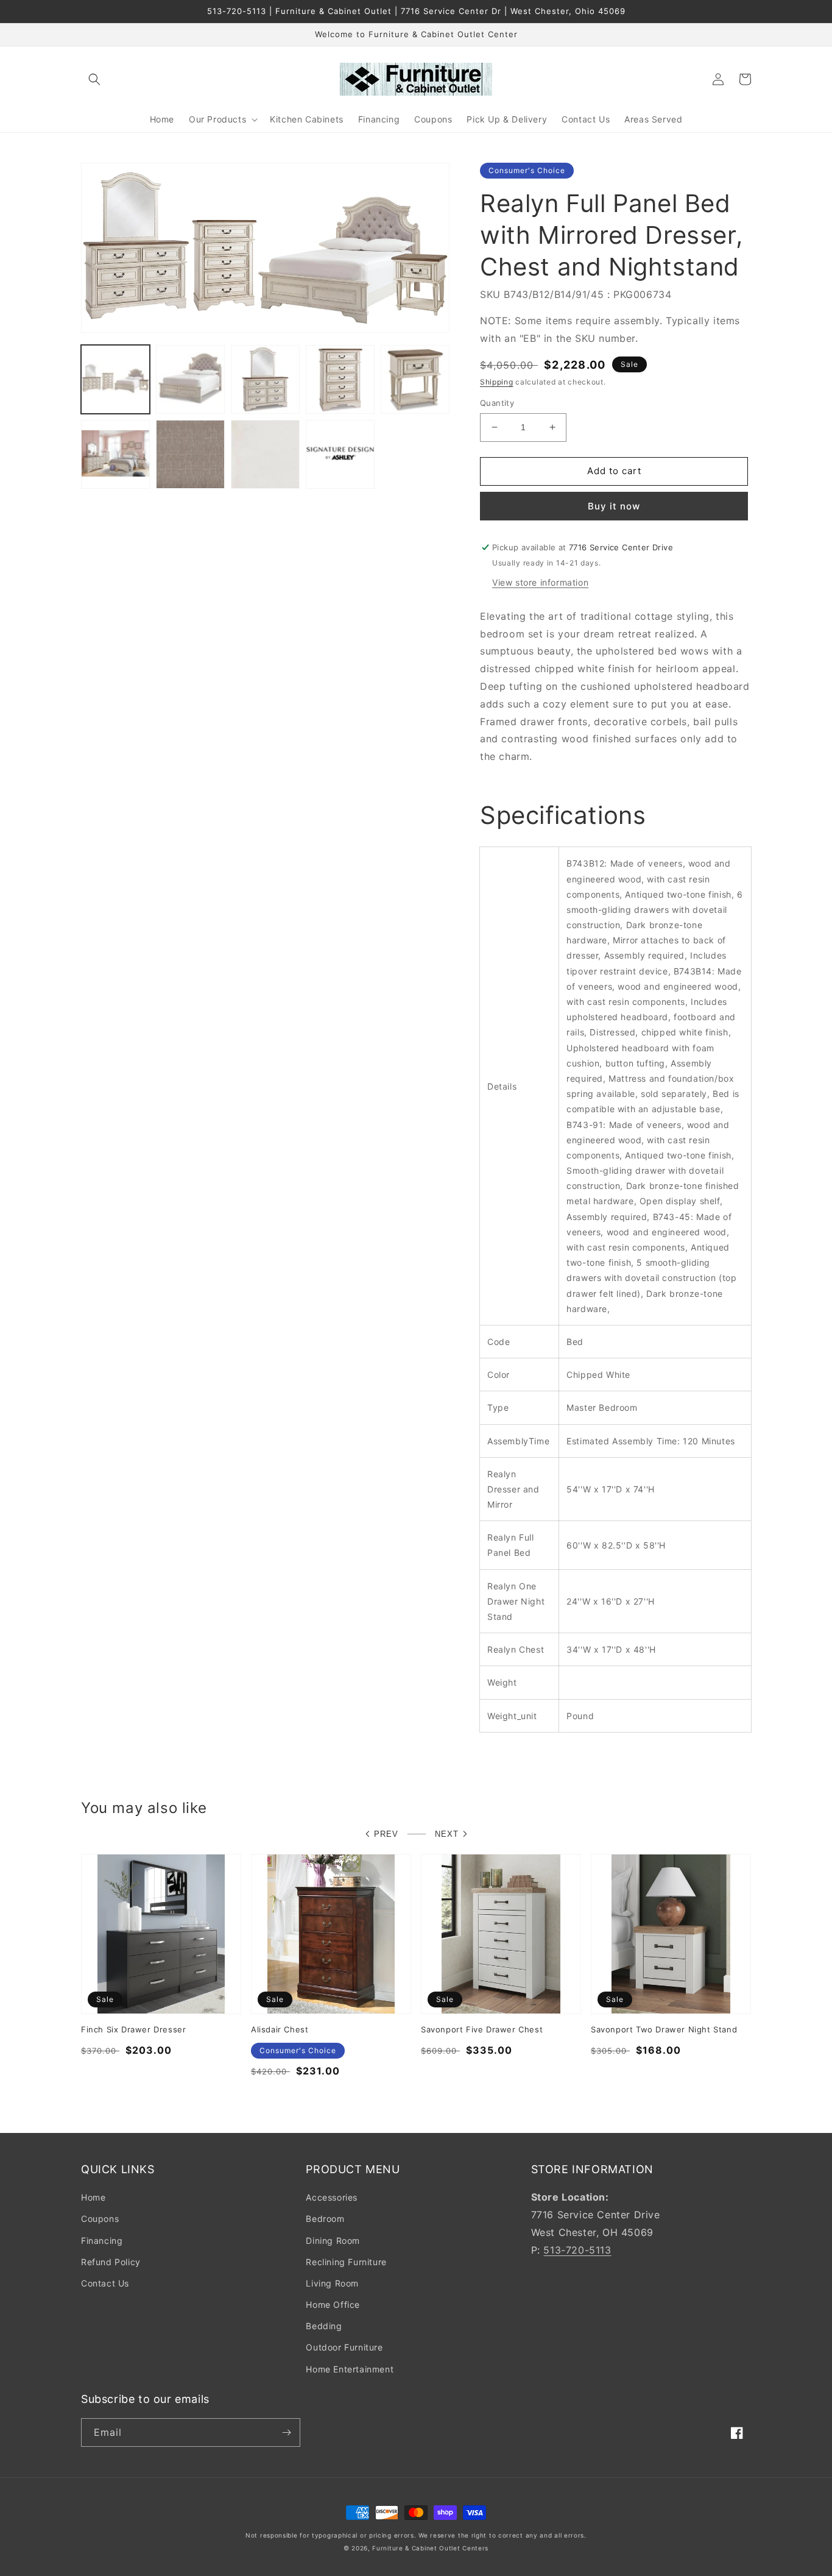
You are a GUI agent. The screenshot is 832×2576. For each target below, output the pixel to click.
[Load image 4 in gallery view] (340, 379)
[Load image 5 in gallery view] (415, 379)
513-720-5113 (577, 2250)
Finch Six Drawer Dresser (133, 2029)
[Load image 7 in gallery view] (190, 454)
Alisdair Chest (280, 2029)
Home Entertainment (350, 2369)
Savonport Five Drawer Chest (482, 2029)
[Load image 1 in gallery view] (115, 379)
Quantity (497, 403)
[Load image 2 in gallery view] (190, 379)
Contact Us (105, 2283)
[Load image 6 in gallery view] (115, 454)
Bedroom (325, 2219)
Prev (386, 1834)
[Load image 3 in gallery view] (265, 379)
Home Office (333, 2305)
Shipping (497, 382)
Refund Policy (111, 2262)
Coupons (100, 2219)
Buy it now (614, 506)
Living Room (332, 2283)
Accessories (332, 2197)
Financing (102, 2241)
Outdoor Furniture (344, 2347)
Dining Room (333, 2241)
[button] (94, 79)
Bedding (324, 2326)
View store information (540, 582)
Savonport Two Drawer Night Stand (664, 2029)
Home (93, 2197)
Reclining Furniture (346, 2262)
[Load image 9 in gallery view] (340, 454)
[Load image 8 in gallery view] (265, 454)
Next (447, 1834)
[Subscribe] (286, 2432)
